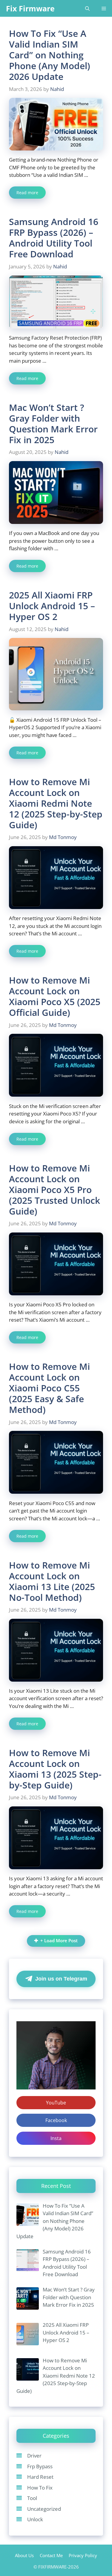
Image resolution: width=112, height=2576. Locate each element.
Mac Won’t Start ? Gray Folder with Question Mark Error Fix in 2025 (53, 424)
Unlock (35, 2519)
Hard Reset (40, 2477)
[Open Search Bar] (87, 8)
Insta (56, 2138)
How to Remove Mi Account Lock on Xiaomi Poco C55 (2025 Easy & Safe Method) (49, 1388)
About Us (24, 2555)
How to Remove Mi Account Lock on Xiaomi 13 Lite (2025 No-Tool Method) (52, 1581)
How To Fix (40, 2488)
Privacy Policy (83, 2555)
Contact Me (51, 2555)
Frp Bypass (40, 2466)
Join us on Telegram (61, 1979)
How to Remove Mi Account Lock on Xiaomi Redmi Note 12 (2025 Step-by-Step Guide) (56, 803)
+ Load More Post (59, 1941)
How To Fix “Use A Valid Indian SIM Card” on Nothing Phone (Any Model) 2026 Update (50, 55)
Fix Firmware (30, 8)
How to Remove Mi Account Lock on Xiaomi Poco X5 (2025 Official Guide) (55, 996)
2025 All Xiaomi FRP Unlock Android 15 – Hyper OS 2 (52, 606)
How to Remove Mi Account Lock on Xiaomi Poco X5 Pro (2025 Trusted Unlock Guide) (55, 1190)
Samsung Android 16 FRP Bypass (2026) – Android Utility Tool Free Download (54, 238)
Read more (27, 193)
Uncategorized (44, 2509)
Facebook (56, 2120)
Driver (34, 2456)
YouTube (56, 2103)
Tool (32, 2498)
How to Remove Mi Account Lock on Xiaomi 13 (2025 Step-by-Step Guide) (55, 1769)
